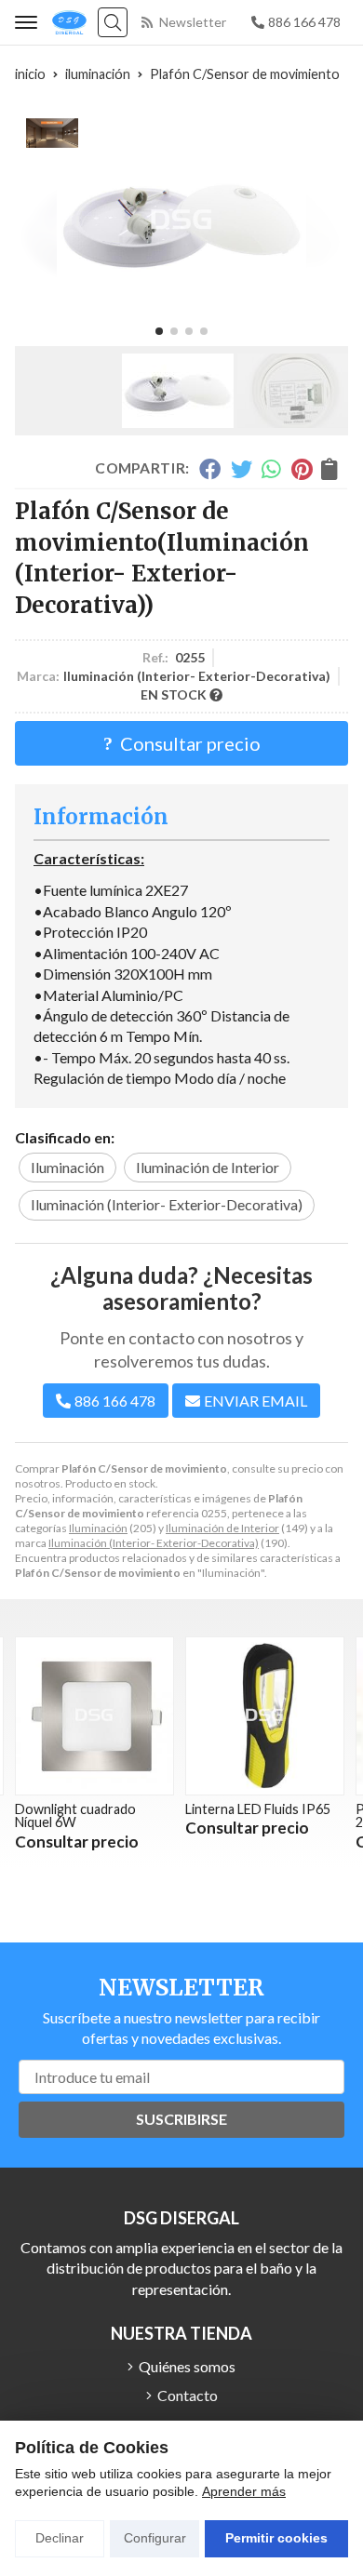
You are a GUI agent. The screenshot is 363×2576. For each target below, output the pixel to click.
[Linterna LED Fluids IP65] (120, 1716)
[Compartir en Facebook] (210, 469)
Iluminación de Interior (222, 1528)
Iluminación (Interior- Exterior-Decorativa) (154, 1543)
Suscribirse (181, 2119)
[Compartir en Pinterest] (302, 469)
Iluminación (98, 1528)
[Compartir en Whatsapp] (272, 469)
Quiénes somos (187, 2366)
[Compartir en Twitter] (242, 469)
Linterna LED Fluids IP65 (113, 1809)
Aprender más (244, 2491)
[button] (159, 331)
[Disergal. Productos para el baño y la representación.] (69, 22)
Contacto (188, 2395)
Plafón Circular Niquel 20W (275, 1815)
